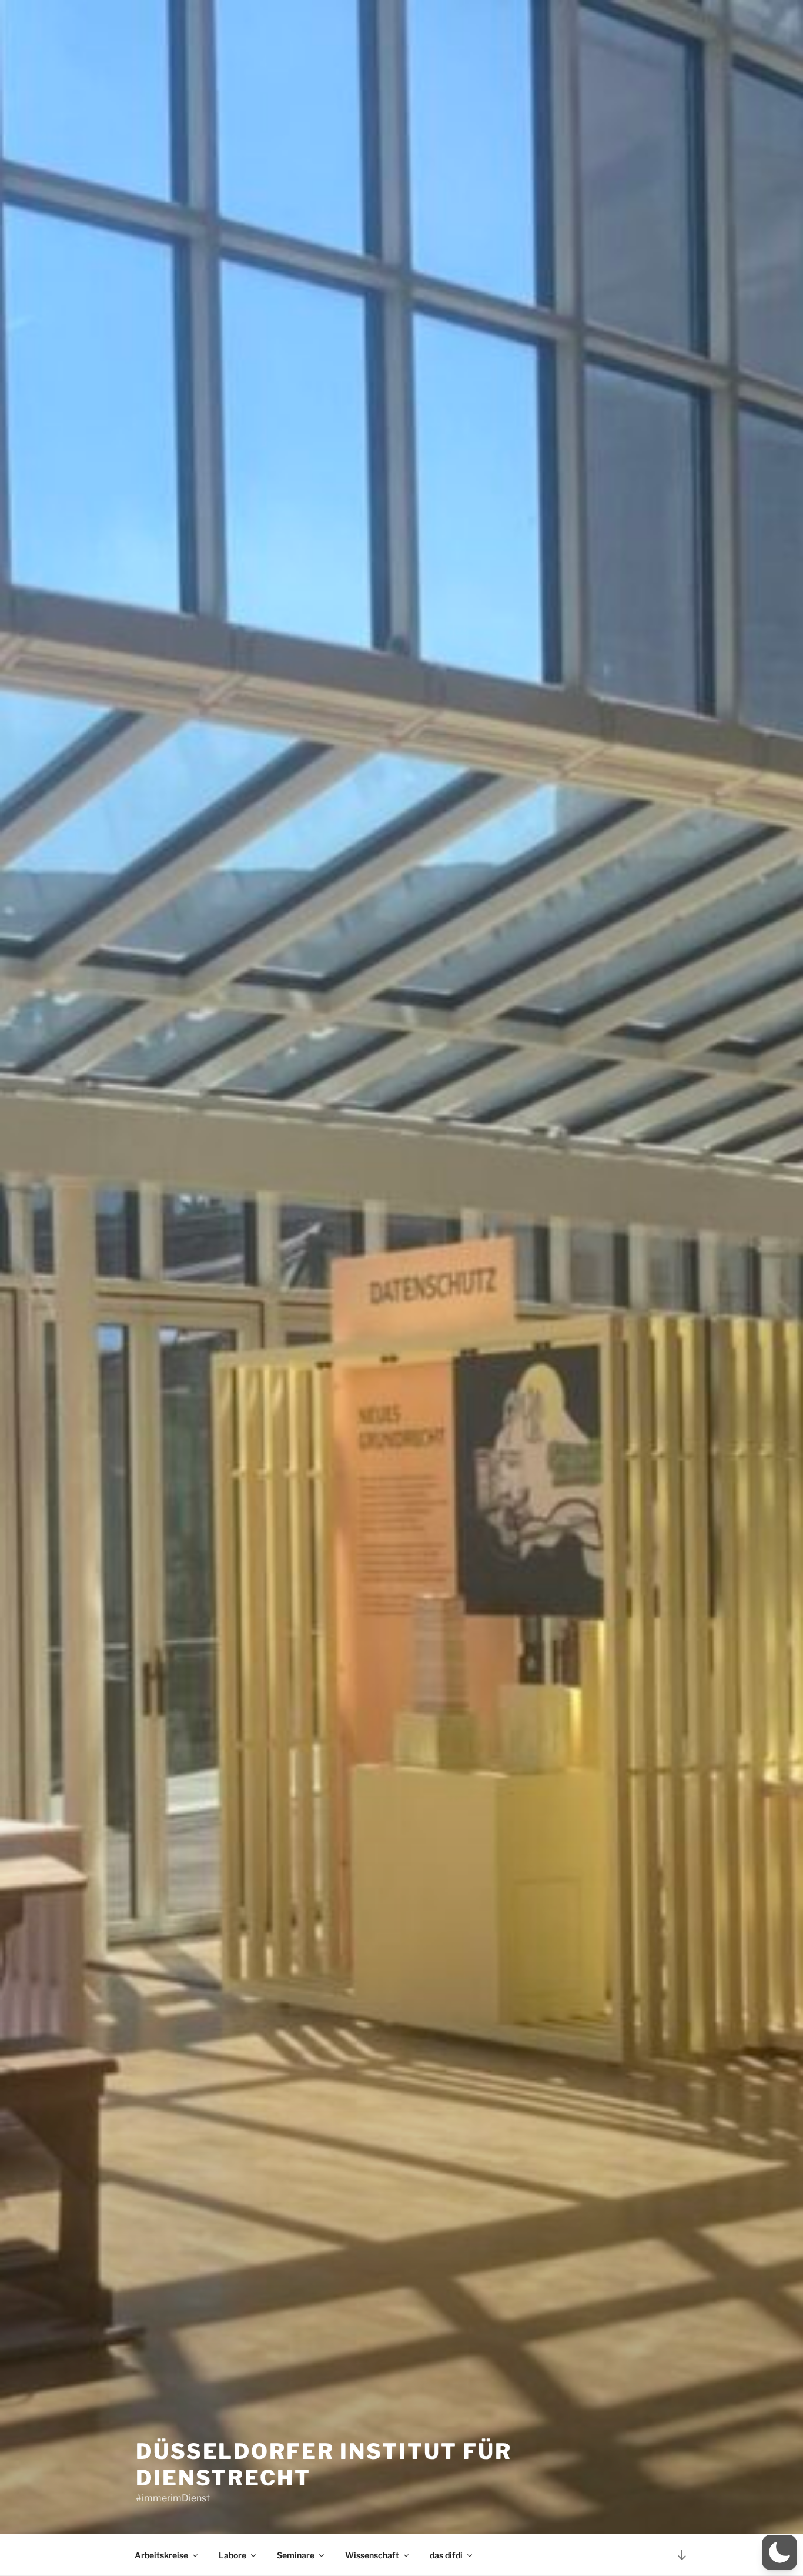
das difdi (446, 2555)
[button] (779, 2552)
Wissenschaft (372, 2555)
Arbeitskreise (161, 2555)
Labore (232, 2555)
